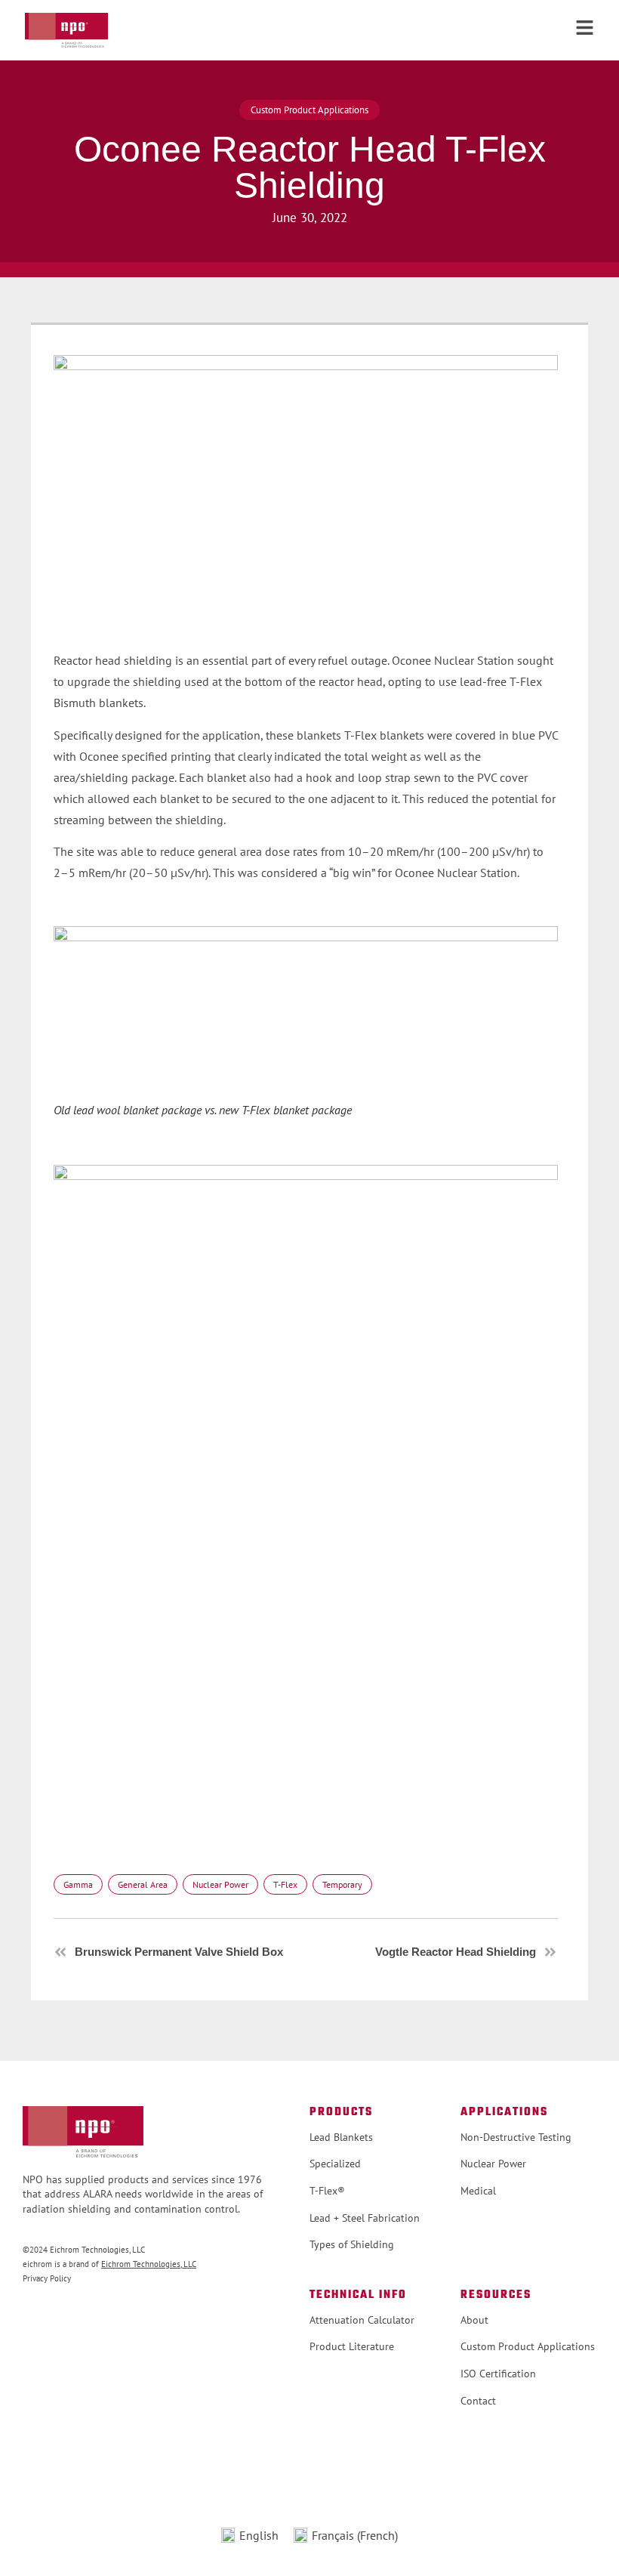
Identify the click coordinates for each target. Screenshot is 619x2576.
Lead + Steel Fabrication (365, 2218)
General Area (143, 1884)
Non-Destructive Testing (516, 2137)
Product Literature (352, 2346)
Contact (478, 2401)
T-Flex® (327, 2191)
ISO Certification (498, 2374)
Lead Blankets (341, 2137)
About (474, 2320)
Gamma (78, 1884)
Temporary (342, 1884)
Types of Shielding (352, 2244)
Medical (478, 2191)
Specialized (335, 2164)
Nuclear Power (220, 1884)
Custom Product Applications (528, 2346)
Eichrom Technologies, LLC (149, 2264)
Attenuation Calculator (362, 2320)
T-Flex (285, 1884)
